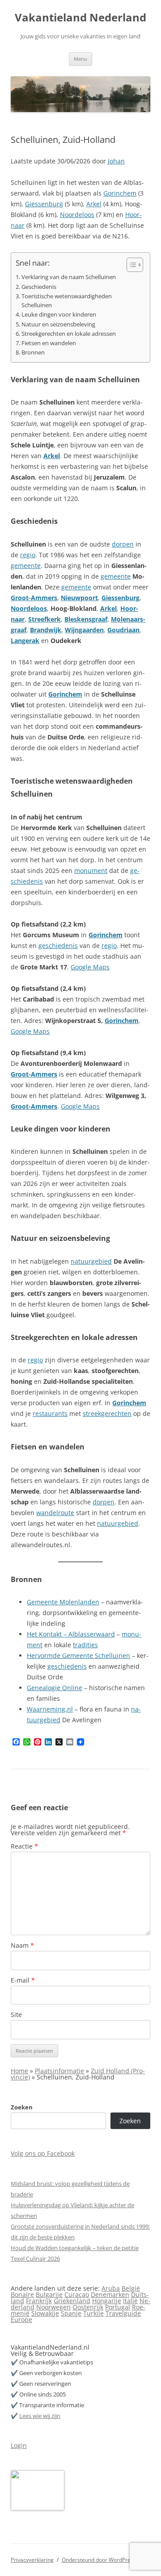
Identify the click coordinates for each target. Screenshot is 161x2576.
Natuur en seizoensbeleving (58, 324)
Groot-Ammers (34, 598)
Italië (130, 2301)
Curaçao (77, 2294)
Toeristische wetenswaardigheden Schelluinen (67, 301)
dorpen (123, 544)
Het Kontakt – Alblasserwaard (71, 1634)
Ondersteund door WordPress (99, 2560)
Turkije (93, 2313)
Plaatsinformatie (59, 2071)
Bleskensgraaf (86, 619)
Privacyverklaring (32, 2560)
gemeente (26, 566)
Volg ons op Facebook (43, 2153)
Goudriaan (123, 630)
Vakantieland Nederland (80, 18)
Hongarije (107, 2301)
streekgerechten (107, 1413)
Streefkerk (44, 619)
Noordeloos (77, 215)
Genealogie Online (55, 1688)
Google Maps (90, 967)
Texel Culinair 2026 (35, 2259)
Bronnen (33, 353)
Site (16, 2014)
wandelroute (55, 1513)
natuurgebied (91, 1261)
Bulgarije (49, 2294)
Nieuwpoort (79, 598)
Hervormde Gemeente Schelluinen (78, 1655)
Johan (116, 161)
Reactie (24, 1846)
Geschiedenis (39, 287)
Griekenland (72, 2301)
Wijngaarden (84, 630)
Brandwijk (46, 630)
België (131, 2288)
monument (91, 870)
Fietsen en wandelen (49, 343)
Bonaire (22, 2294)
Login (19, 2445)
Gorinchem (120, 193)
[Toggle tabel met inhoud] (130, 265)
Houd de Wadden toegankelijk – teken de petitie (75, 2248)
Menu (80, 59)
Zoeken (22, 2107)
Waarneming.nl (50, 1709)
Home (19, 2071)
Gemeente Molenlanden (63, 1602)
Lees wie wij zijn (40, 2416)
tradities (85, 1645)
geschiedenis (58, 946)
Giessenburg (44, 204)
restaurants (50, 1413)
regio (28, 555)
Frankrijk (39, 2301)
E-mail (23, 1980)
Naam (22, 1945)
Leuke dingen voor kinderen (59, 315)
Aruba (111, 2288)
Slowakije (45, 2313)
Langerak (25, 641)
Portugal (118, 2307)
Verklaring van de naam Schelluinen (69, 277)
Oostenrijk (88, 2307)
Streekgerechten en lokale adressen (69, 334)
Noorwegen (53, 2307)
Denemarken (110, 2294)
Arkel (94, 204)
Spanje (71, 2313)
